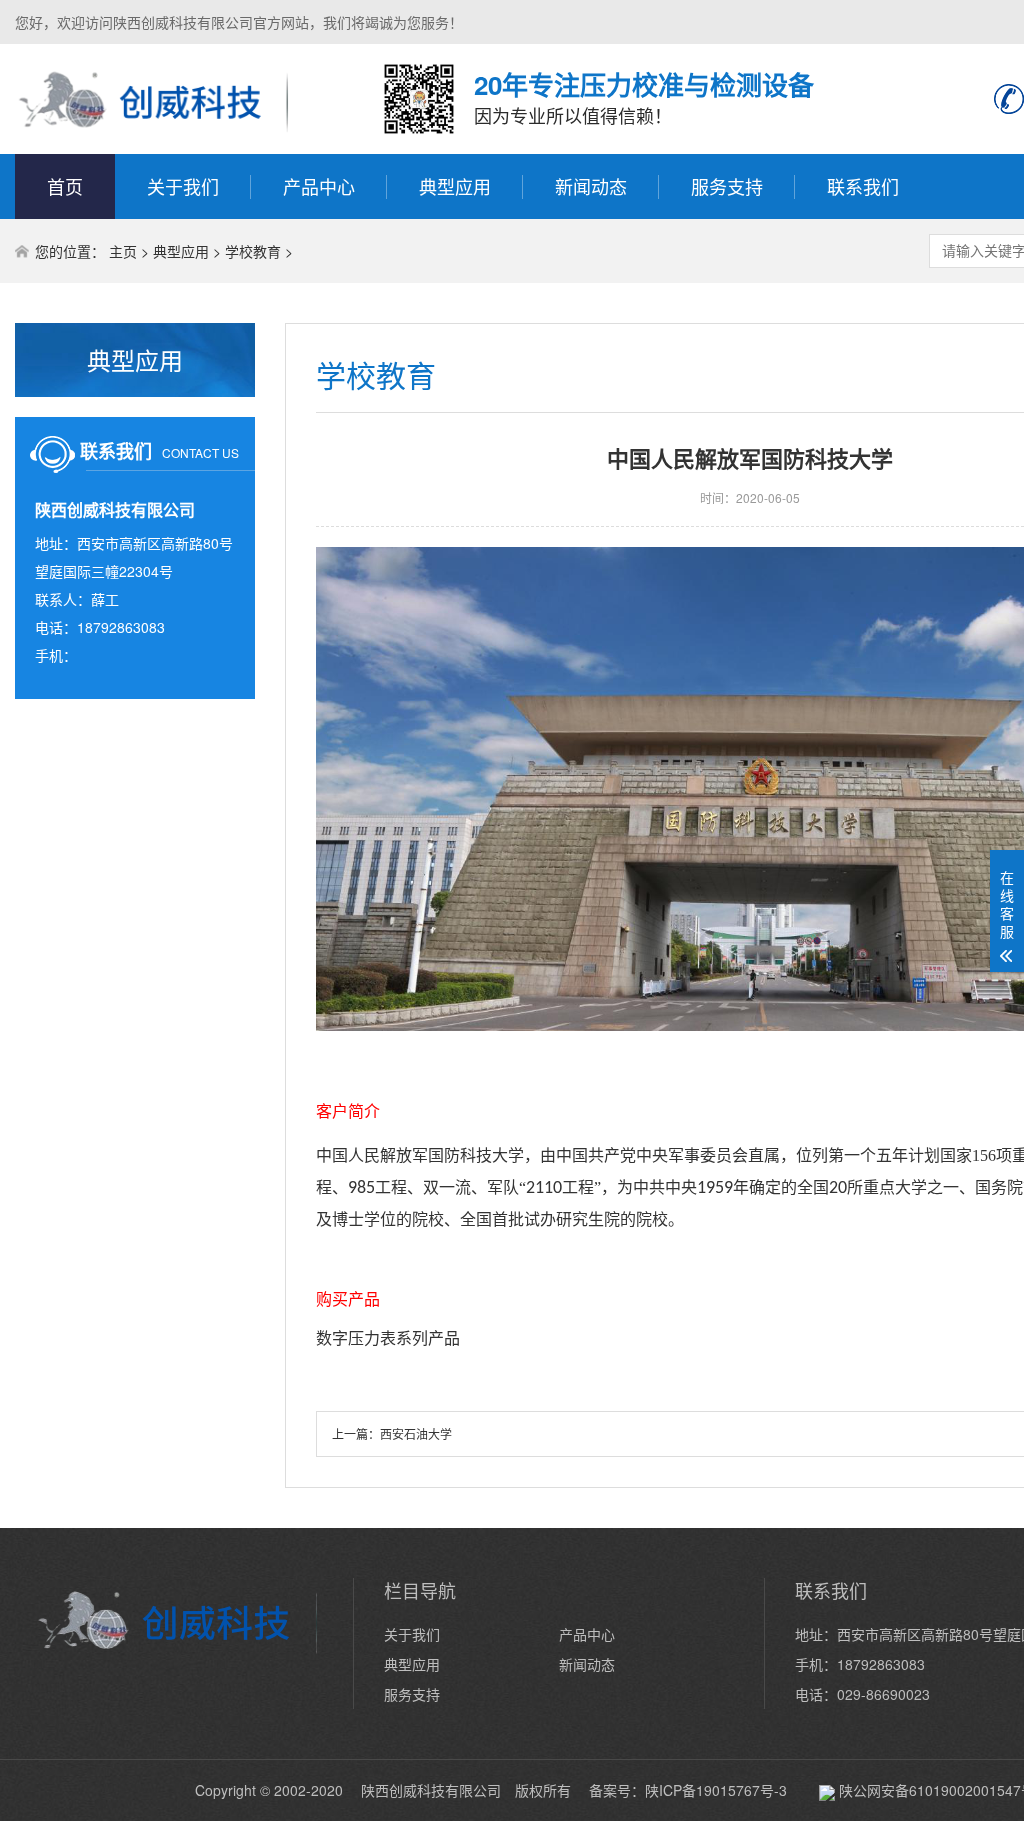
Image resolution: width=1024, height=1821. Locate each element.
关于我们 (183, 186)
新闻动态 (591, 186)
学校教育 (253, 251)
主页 (123, 251)
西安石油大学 (416, 1433)
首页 (65, 186)
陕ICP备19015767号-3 (716, 1790)
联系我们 (863, 186)
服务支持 (727, 186)
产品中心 (319, 186)
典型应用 (455, 186)
